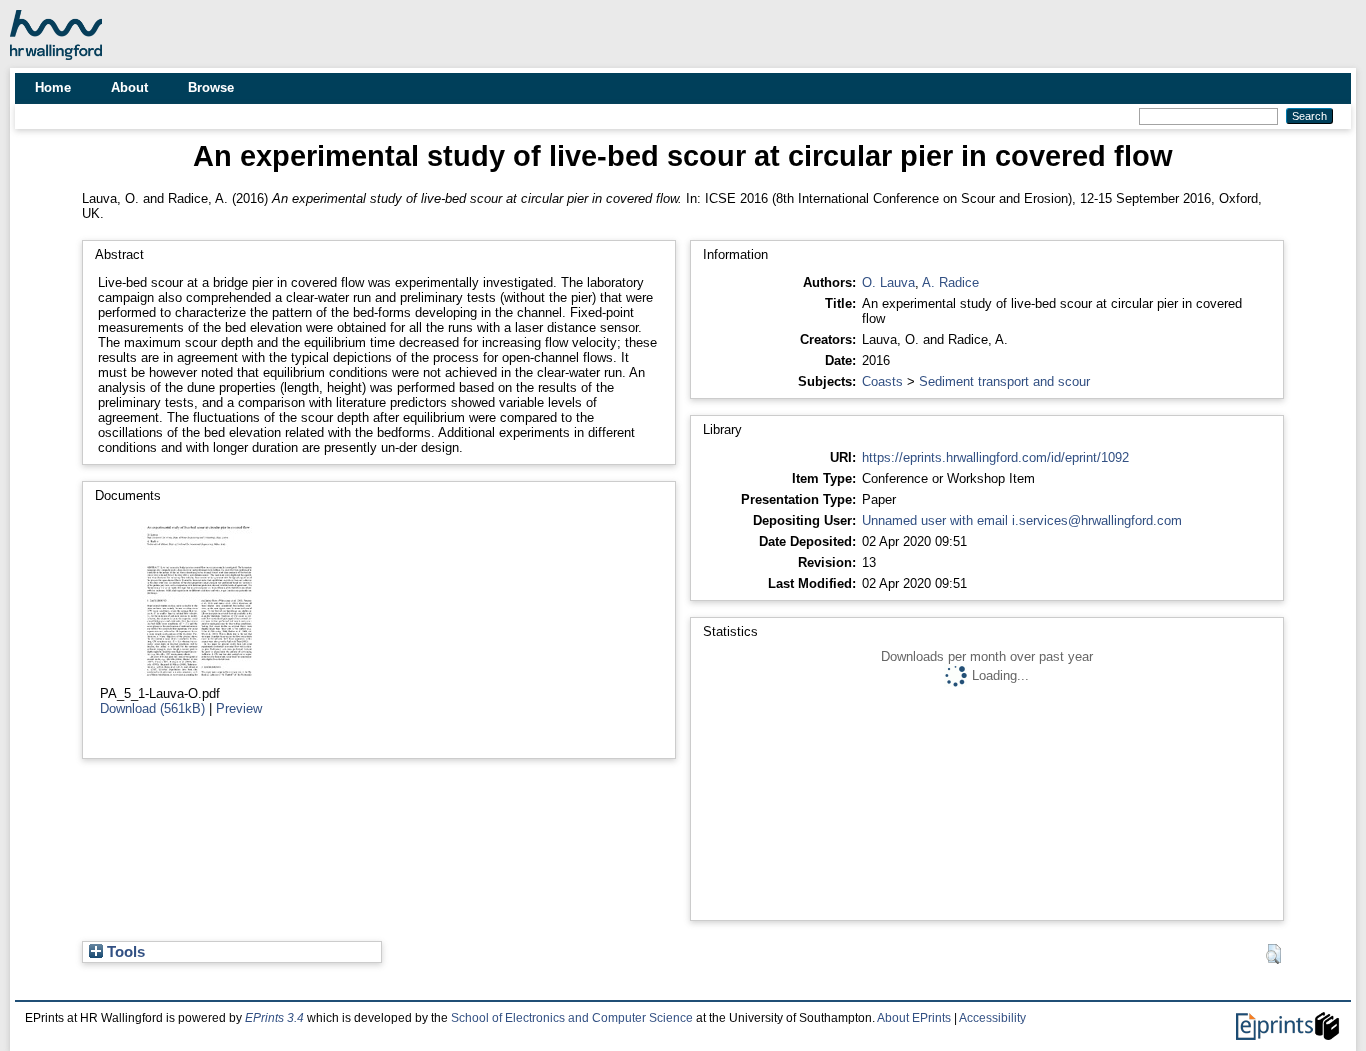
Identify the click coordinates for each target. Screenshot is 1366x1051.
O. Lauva (888, 282)
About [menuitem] (129, 87)
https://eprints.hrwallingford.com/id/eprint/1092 (995, 457)
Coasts (882, 381)
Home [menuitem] (53, 87)
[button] (1273, 954)
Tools (124, 952)
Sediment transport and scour (1004, 381)
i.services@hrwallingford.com (1097, 520)
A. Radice (950, 282)
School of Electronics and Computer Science (572, 1018)
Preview (239, 708)
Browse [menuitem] (211, 87)
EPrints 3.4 (274, 1018)
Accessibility (992, 1018)
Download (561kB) (152, 708)
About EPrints (914, 1018)
